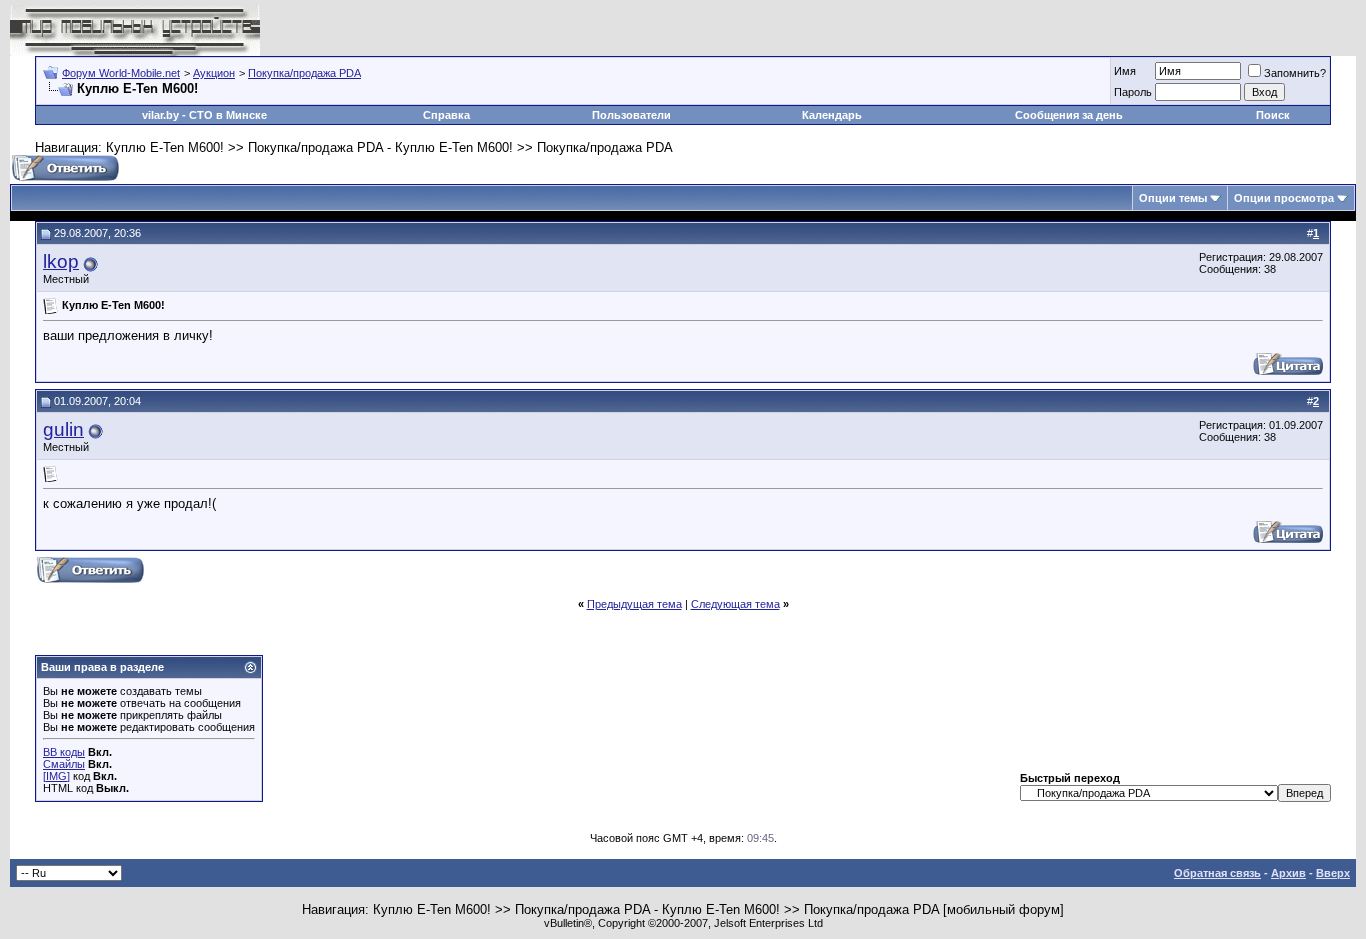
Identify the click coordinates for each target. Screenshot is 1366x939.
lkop (61, 261)
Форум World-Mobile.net (121, 73)
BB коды (64, 752)
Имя (1125, 71)
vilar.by (160, 115)
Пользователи (631, 115)
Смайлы (64, 764)
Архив (1288, 873)
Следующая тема (735, 604)
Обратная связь (1217, 873)
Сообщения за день (1069, 115)
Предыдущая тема (634, 604)
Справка (446, 115)
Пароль (1133, 92)
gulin (63, 429)
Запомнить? (1295, 73)
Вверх (1333, 873)
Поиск (1273, 115)
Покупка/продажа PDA (304, 73)
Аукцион (214, 73)
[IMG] (56, 776)
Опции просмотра (1284, 198)
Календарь (832, 115)
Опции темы (1173, 198)
